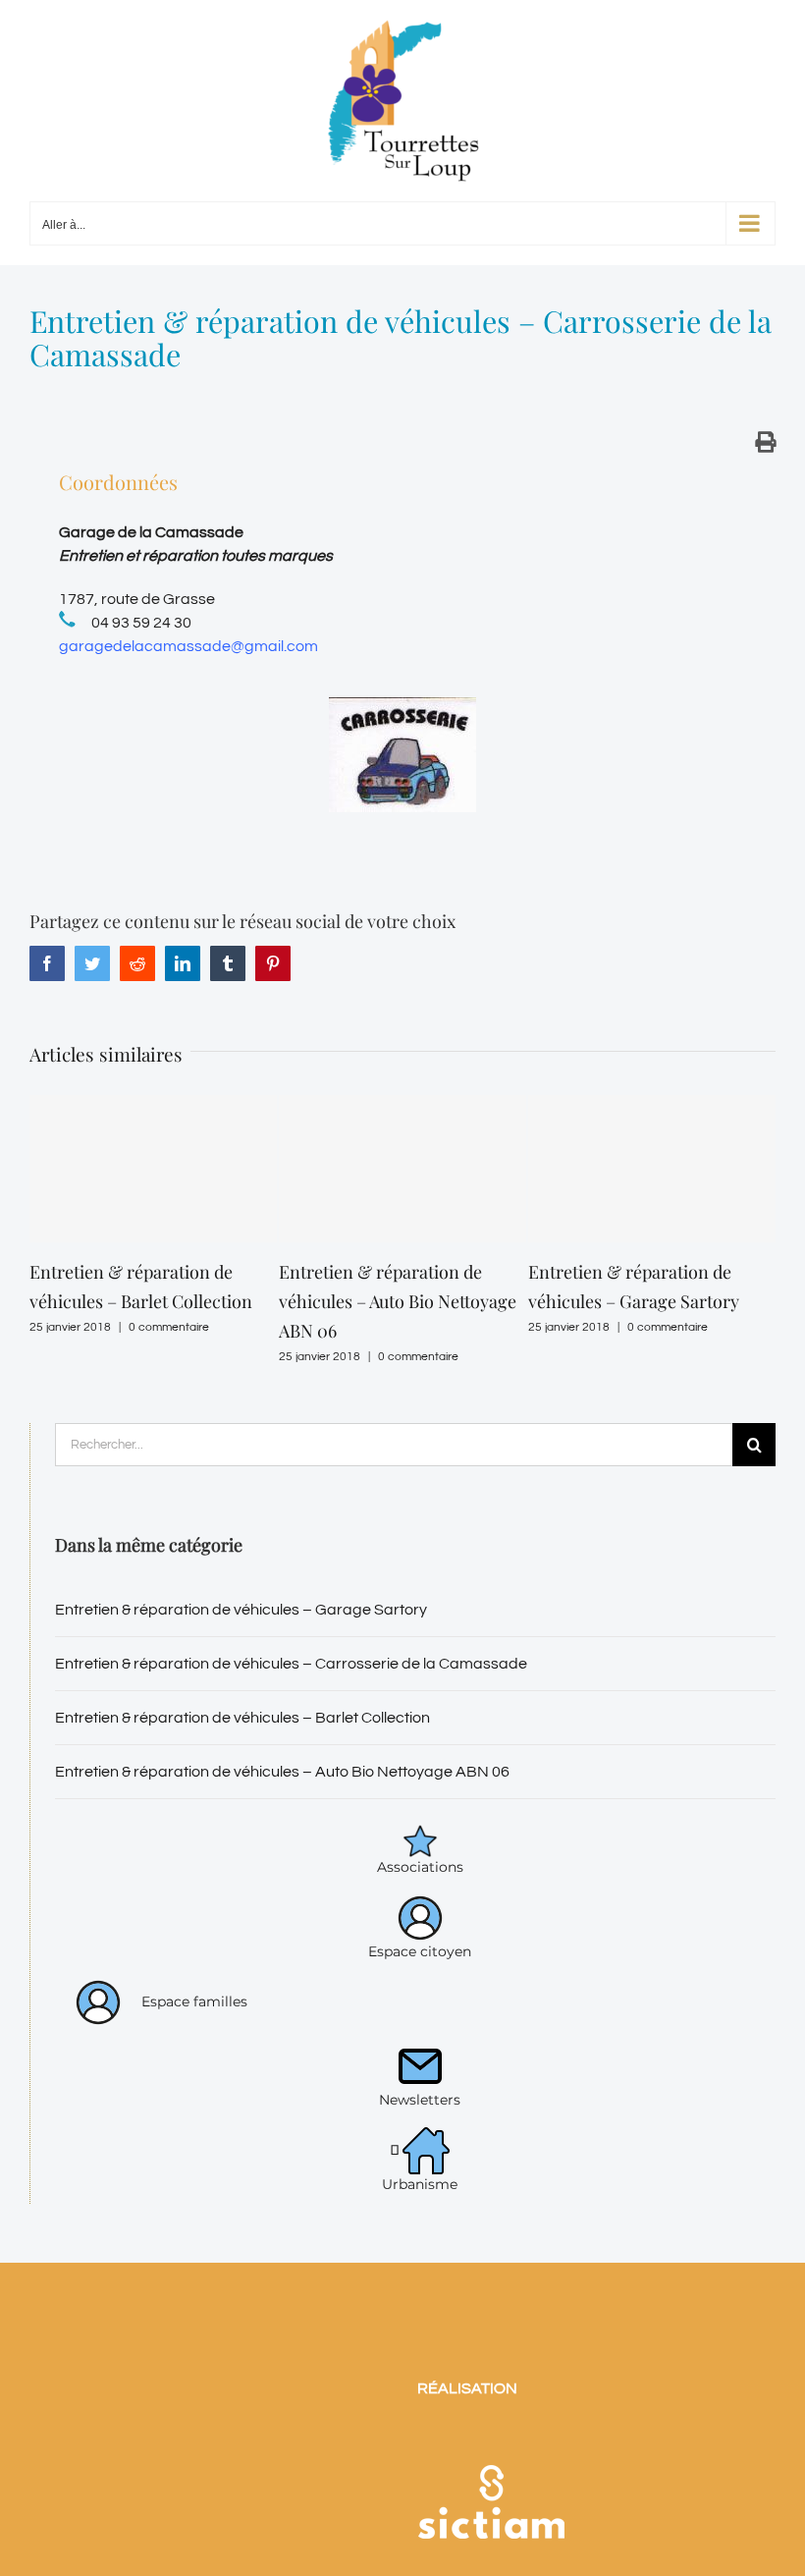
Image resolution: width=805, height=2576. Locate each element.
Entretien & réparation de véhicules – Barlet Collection (242, 1718)
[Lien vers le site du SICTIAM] (491, 2439)
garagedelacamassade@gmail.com (188, 646)
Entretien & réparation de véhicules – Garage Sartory (241, 1610)
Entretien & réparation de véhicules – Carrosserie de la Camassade (291, 1664)
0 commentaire (169, 1327)
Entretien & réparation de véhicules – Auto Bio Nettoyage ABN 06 (398, 1301)
